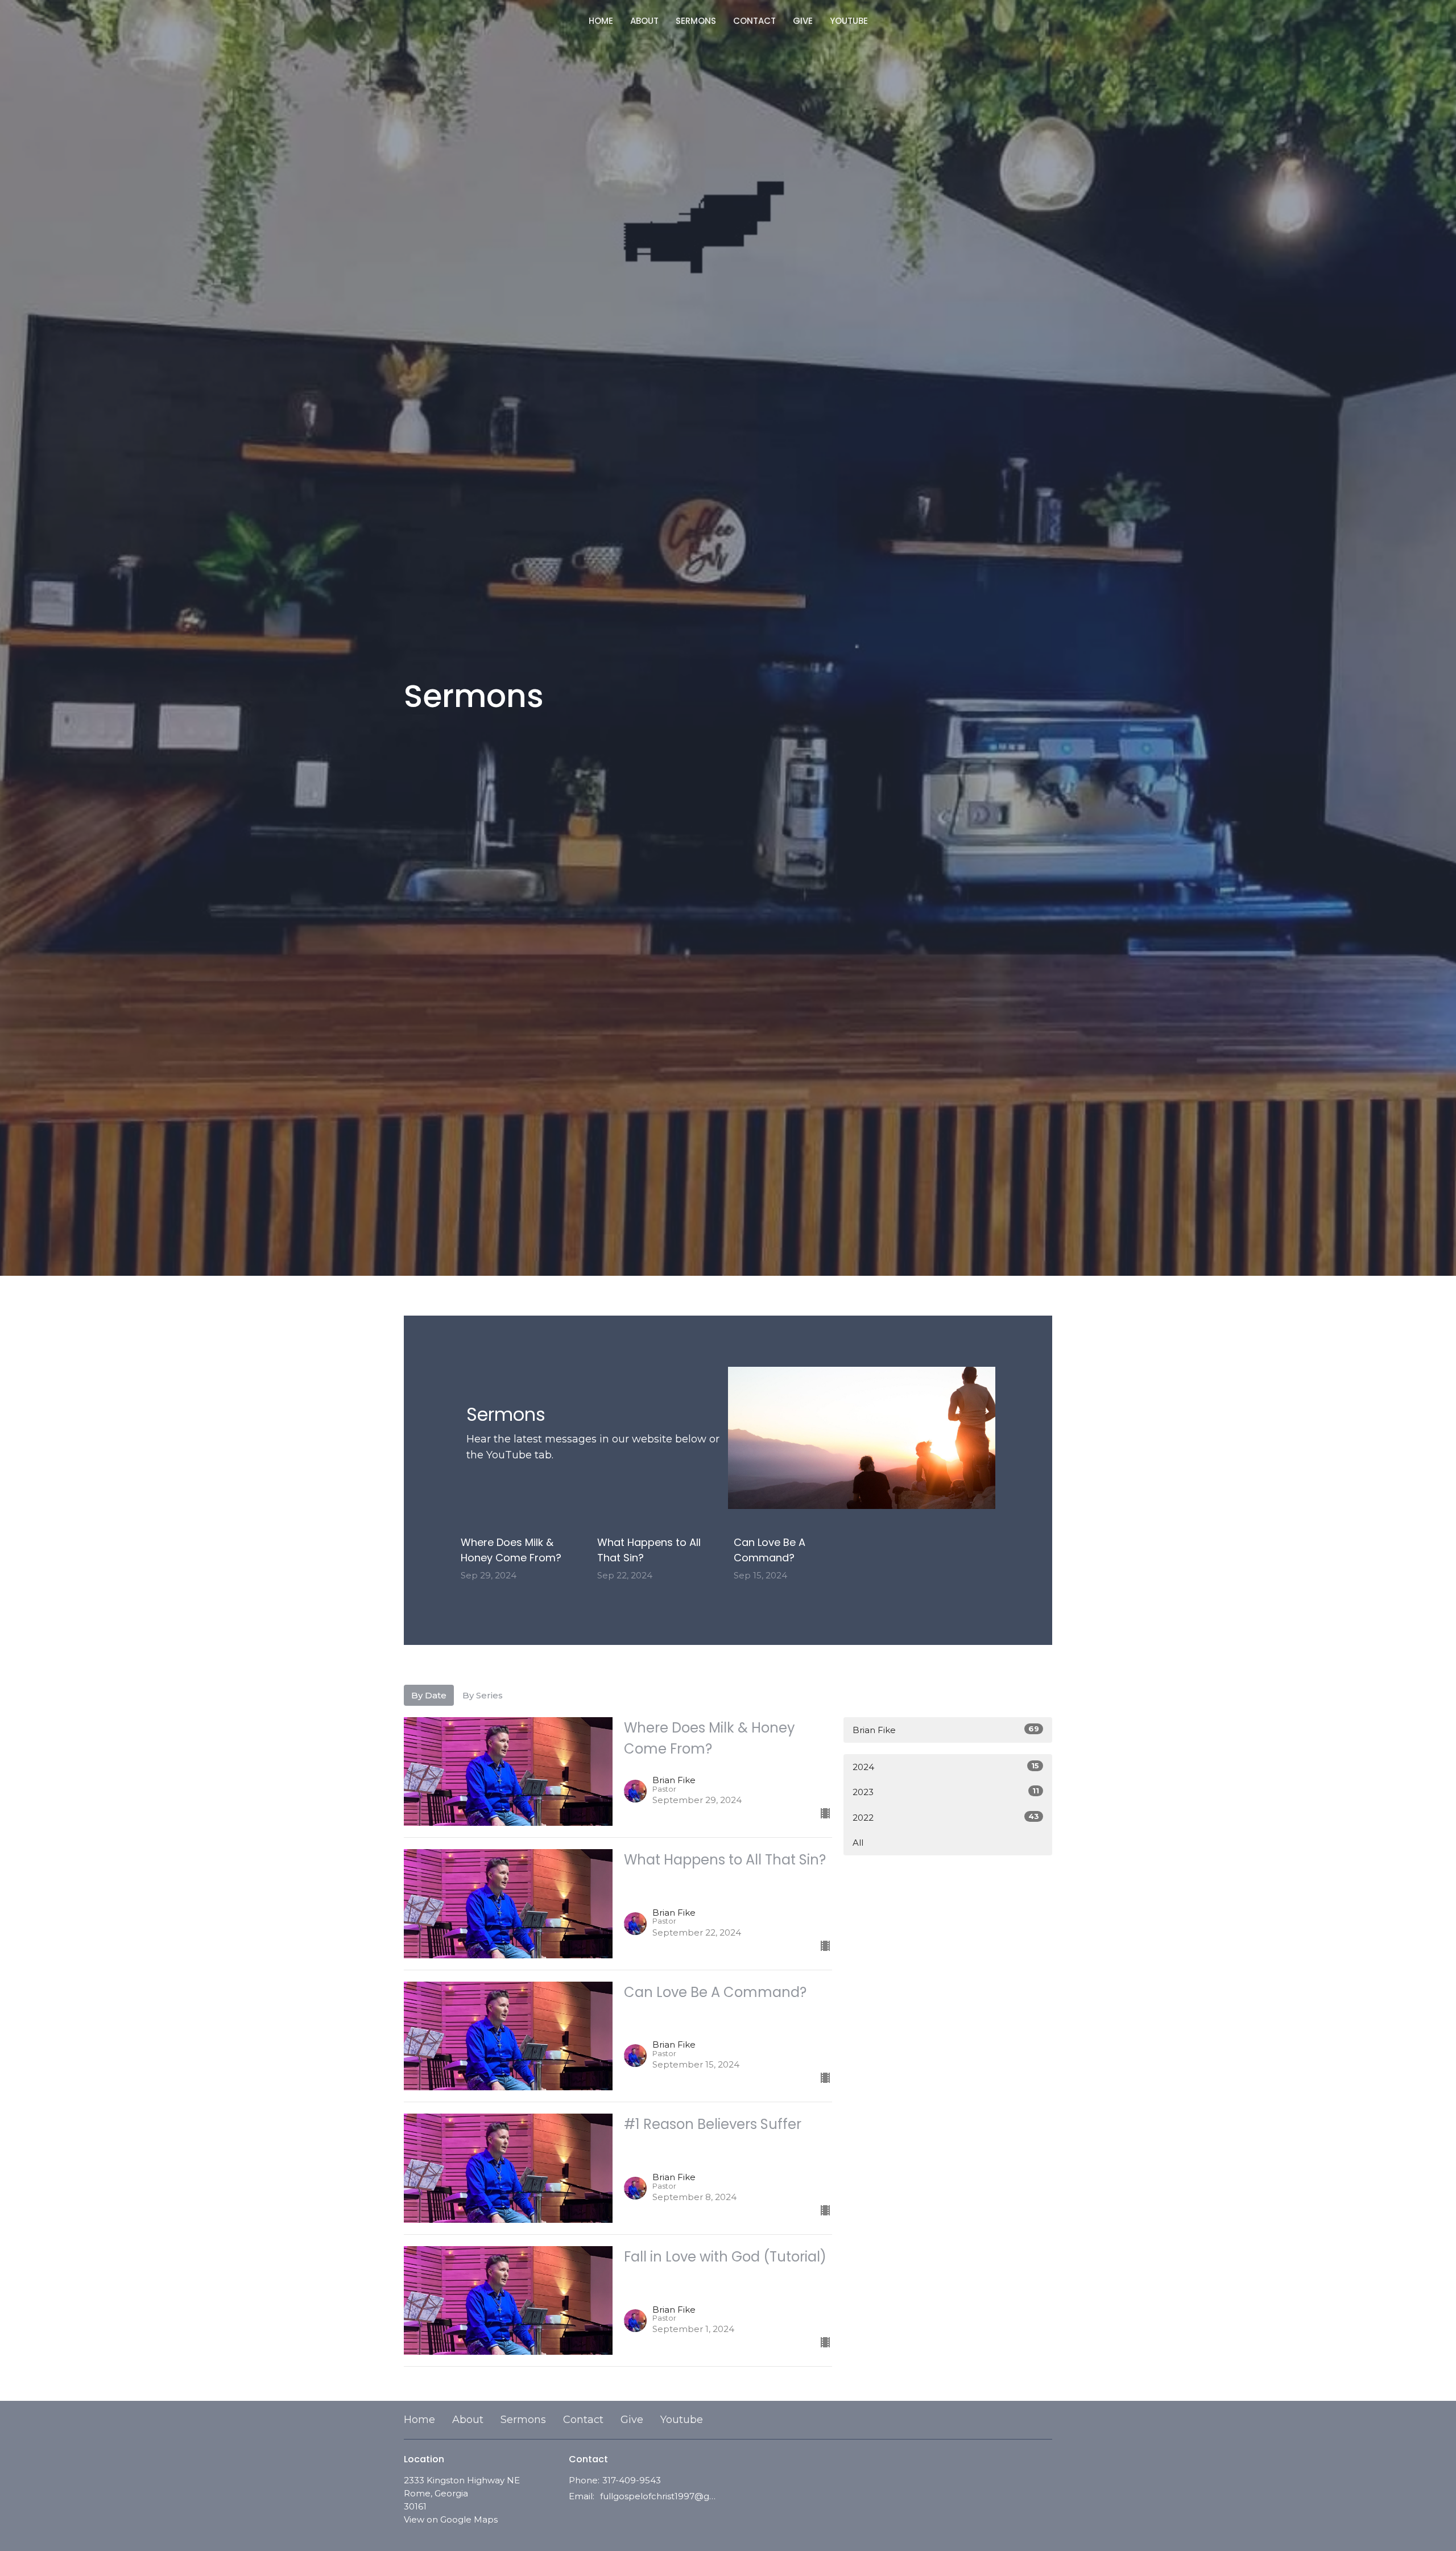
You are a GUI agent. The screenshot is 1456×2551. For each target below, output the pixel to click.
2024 (946, 1767)
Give (803, 21)
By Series (483, 1695)
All (858, 1843)
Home (601, 21)
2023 (946, 1792)
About (644, 21)
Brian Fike (946, 1730)
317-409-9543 (632, 2480)
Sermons (696, 21)
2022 (946, 1817)
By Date (429, 1695)
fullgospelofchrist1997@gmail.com (661, 2496)
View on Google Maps (451, 2519)
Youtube (849, 21)
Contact (754, 21)
